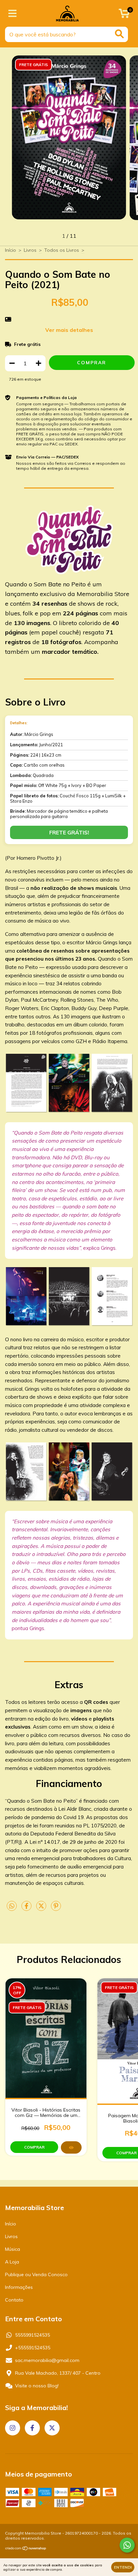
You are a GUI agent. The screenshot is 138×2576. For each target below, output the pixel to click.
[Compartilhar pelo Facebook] (27, 1909)
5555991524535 (32, 2335)
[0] (124, 15)
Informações (19, 2287)
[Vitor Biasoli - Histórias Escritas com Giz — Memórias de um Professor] (71, 2147)
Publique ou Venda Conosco (36, 2274)
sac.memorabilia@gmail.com (47, 2360)
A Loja (12, 2262)
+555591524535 (33, 2348)
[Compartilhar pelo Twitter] (42, 1909)
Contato (14, 2300)
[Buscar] (119, 34)
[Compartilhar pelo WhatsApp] (12, 1906)
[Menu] (13, 14)
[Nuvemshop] (26, 2549)
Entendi (123, 2567)
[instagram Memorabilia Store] (13, 2428)
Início (11, 250)
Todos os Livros (62, 250)
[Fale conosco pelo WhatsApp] (127, 2545)
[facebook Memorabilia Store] (32, 2428)
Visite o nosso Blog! (37, 2386)
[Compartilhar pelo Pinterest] (56, 1909)
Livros (30, 250)
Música (13, 2249)
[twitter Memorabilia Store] (52, 2428)
